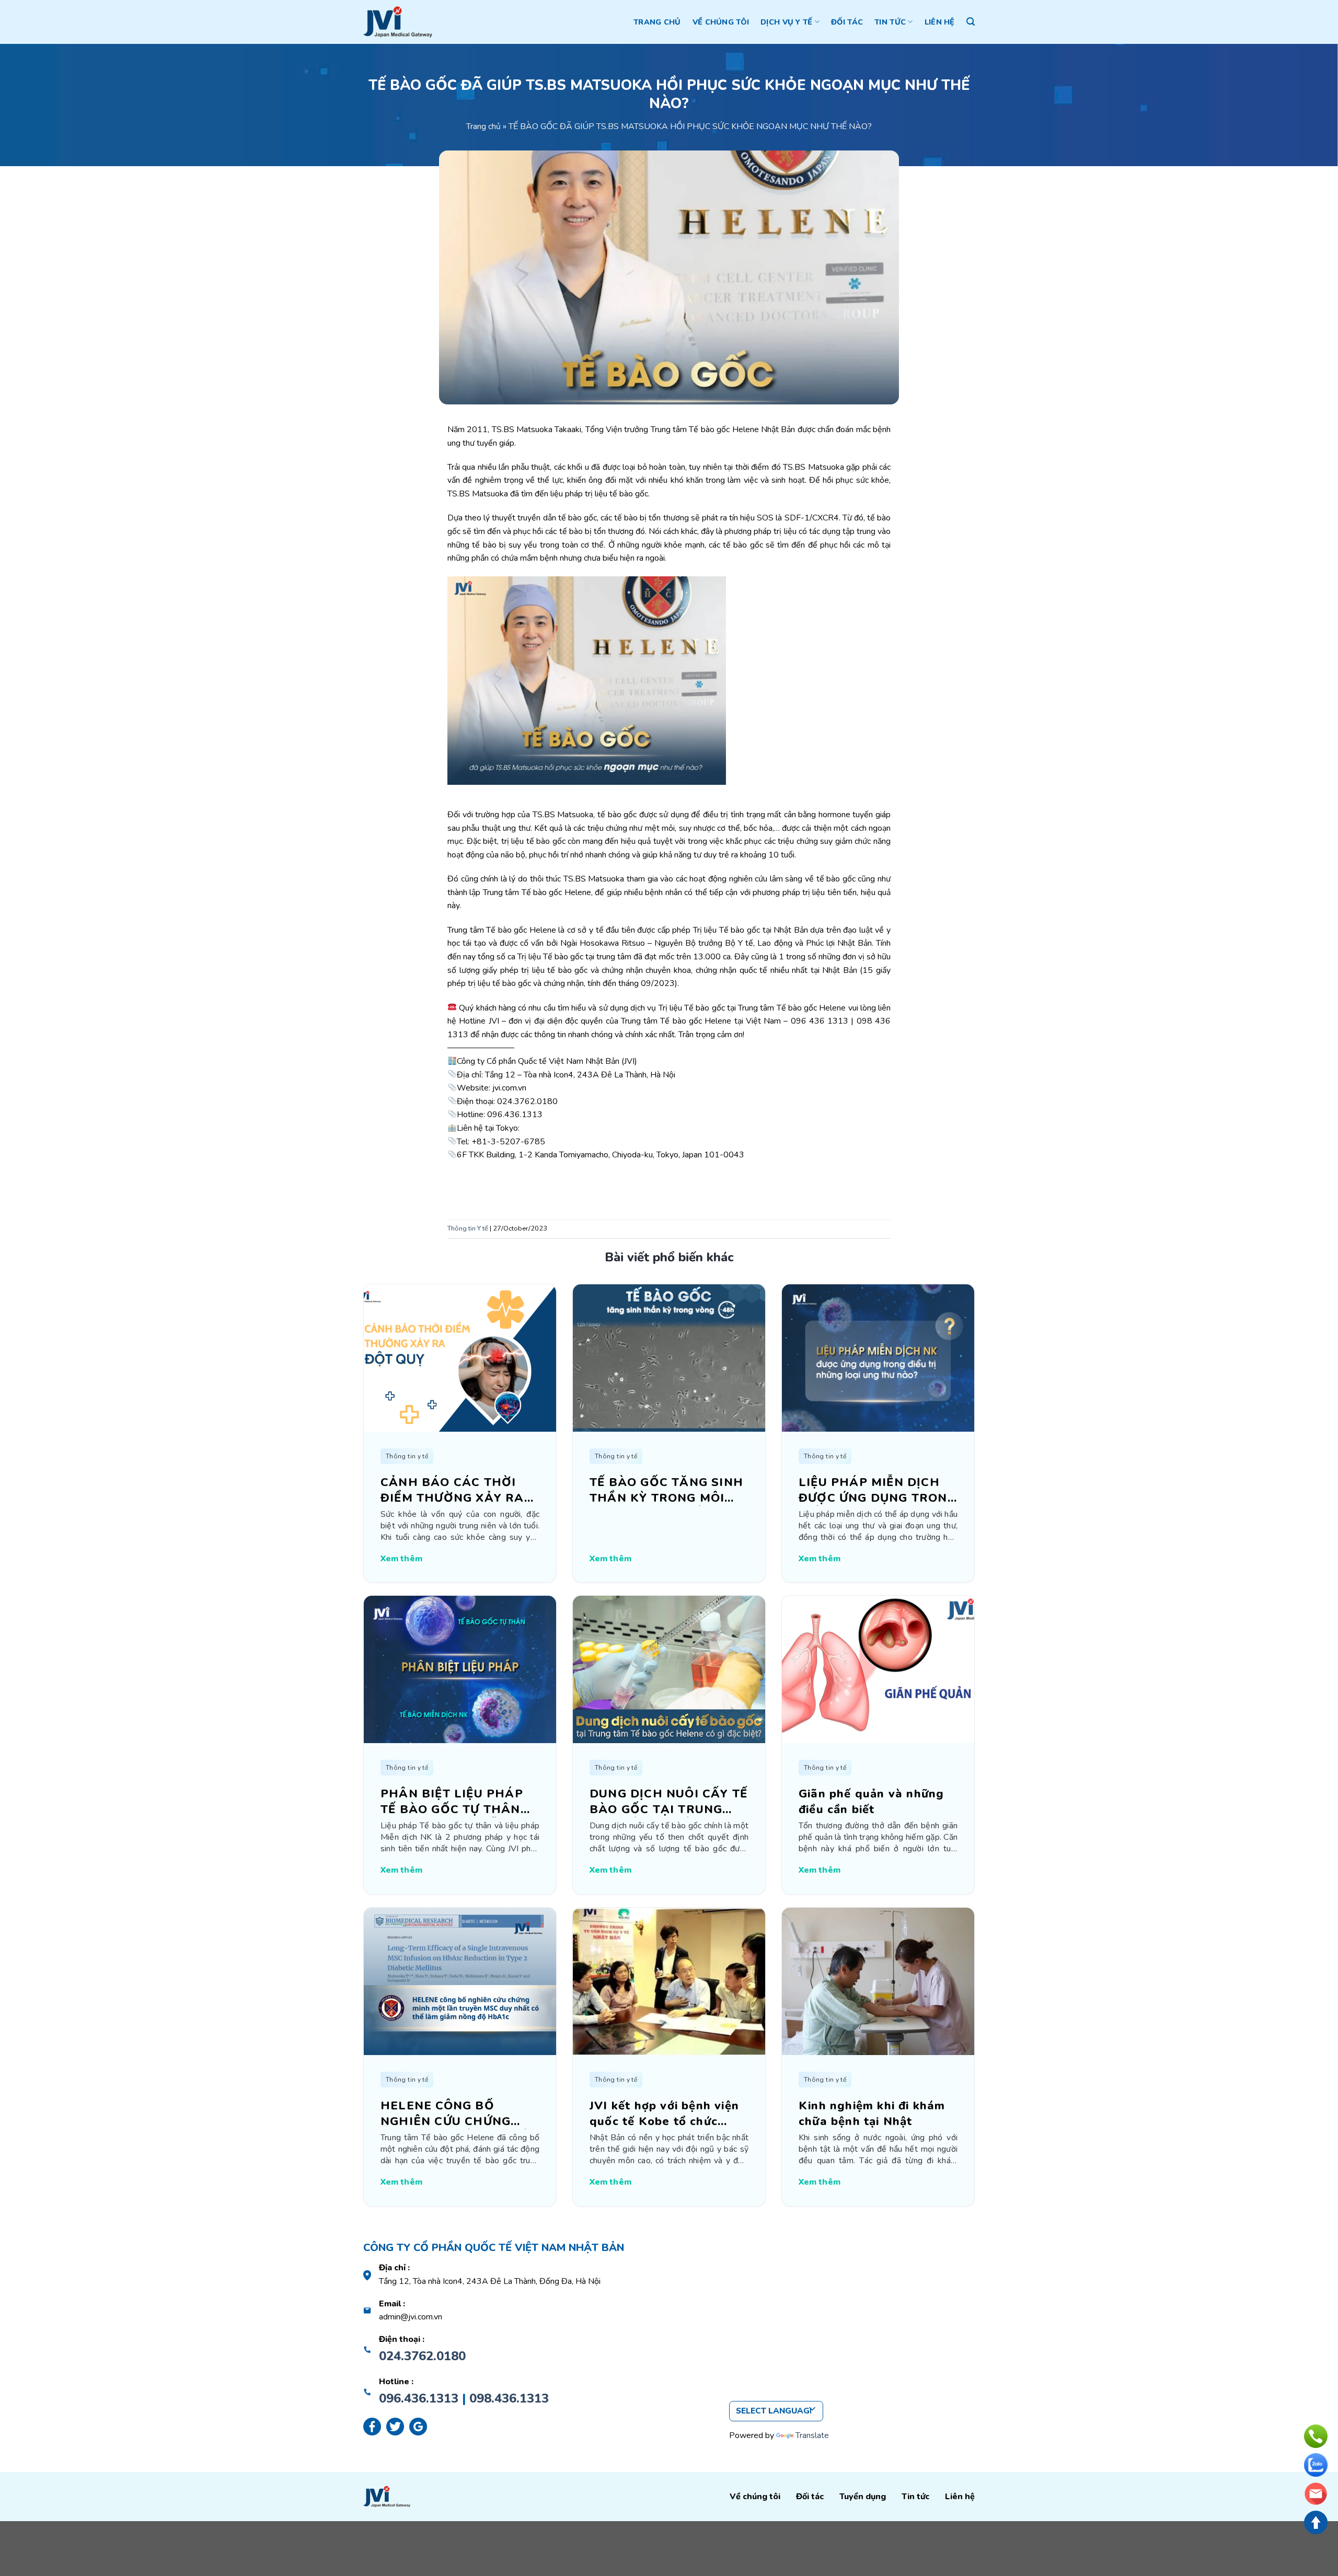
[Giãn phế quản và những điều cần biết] (878, 1669)
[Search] (971, 22)
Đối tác (847, 22)
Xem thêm (401, 1559)
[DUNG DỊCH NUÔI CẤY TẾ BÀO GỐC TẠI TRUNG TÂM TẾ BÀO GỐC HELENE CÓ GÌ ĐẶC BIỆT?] (669, 1669)
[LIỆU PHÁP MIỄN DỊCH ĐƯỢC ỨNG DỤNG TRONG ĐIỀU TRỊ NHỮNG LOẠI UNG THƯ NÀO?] (878, 1357)
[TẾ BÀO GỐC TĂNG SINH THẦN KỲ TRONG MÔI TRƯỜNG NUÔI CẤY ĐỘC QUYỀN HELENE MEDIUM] (669, 1357)
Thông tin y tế (407, 1456)
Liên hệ (940, 22)
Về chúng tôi (721, 22)
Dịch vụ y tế (786, 22)
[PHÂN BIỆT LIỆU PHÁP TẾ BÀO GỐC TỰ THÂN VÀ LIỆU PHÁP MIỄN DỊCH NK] (460, 1669)
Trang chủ (657, 22)
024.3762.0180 (422, 2356)
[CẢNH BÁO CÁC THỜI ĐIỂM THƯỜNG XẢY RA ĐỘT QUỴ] (460, 1357)
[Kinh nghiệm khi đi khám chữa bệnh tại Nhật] (878, 1981)
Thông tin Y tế (468, 1228)
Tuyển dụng (863, 2497)
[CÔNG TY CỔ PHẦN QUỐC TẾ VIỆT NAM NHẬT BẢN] (398, 22)
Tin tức (890, 22)
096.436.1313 (419, 2398)
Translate (812, 2435)
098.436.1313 (509, 2398)
